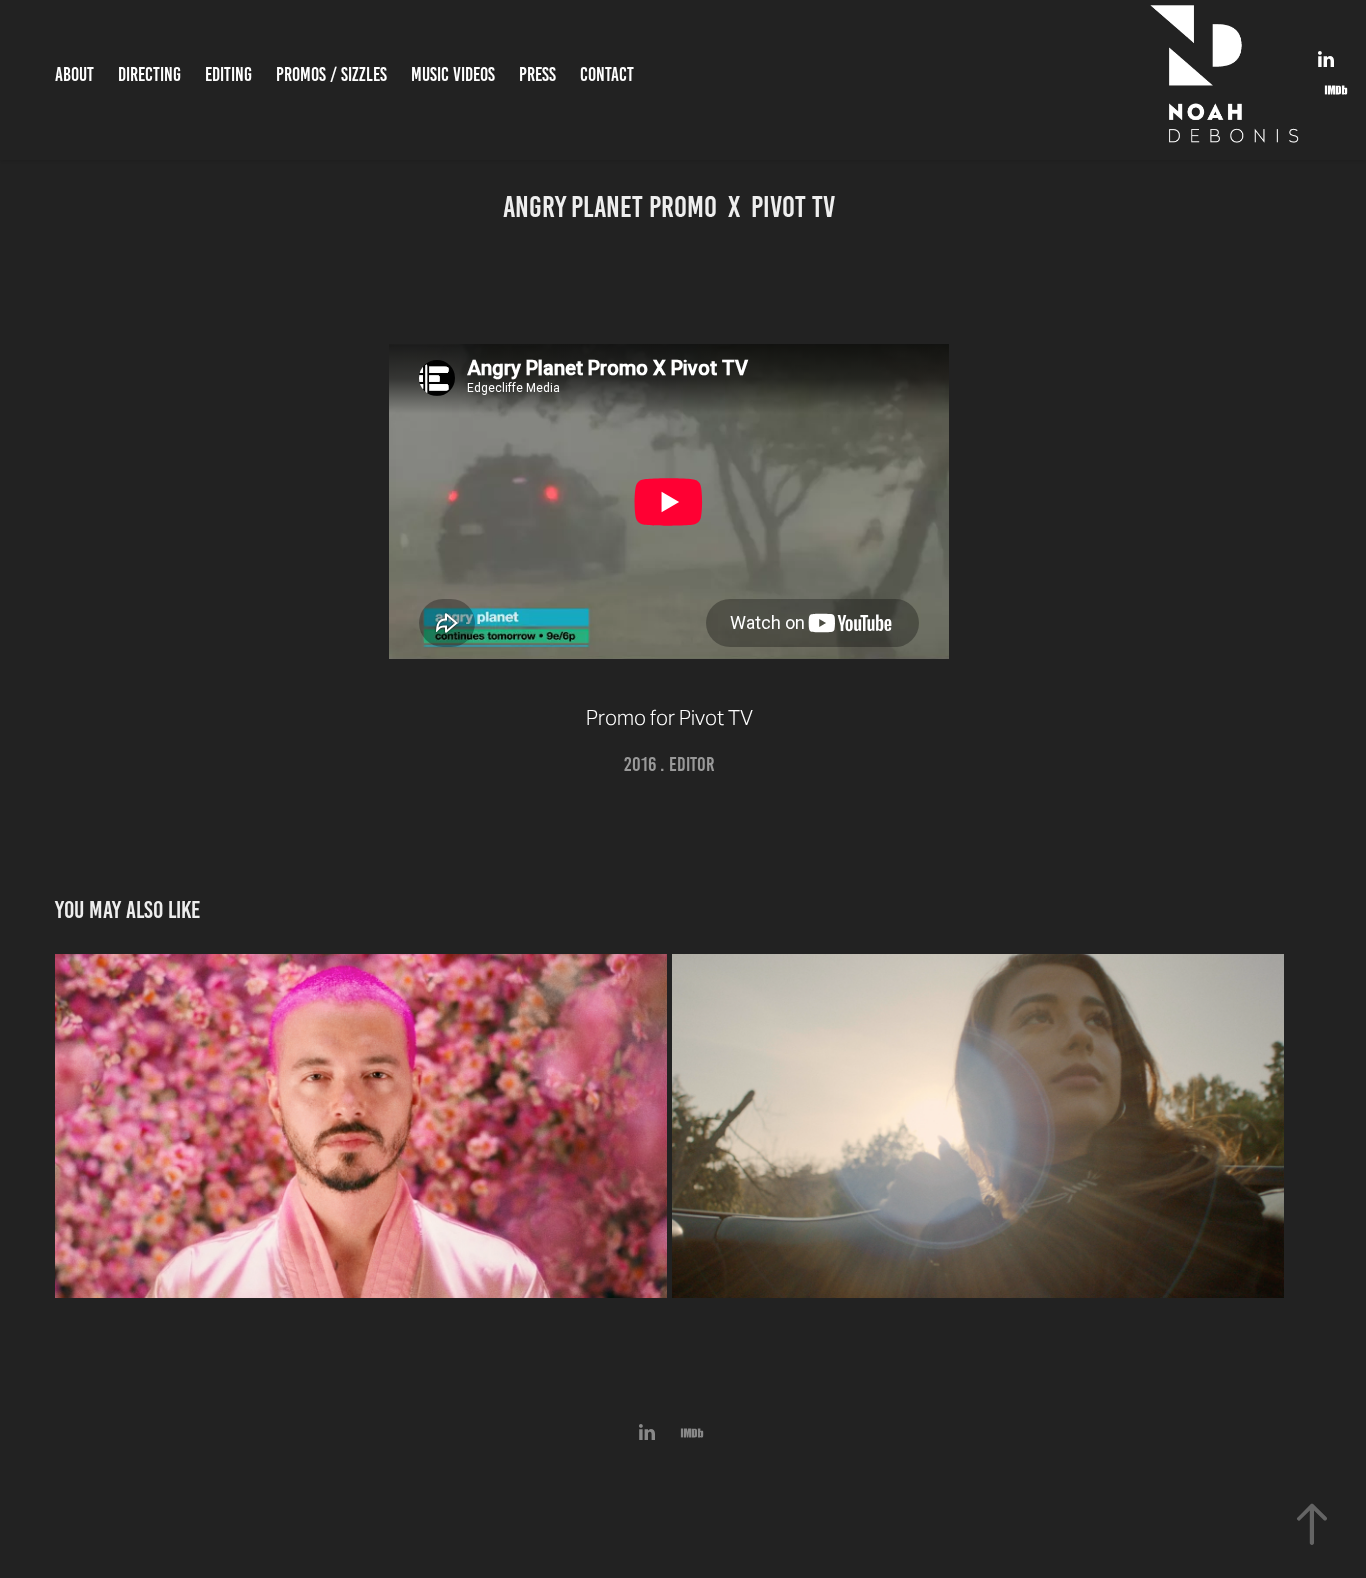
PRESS (537, 74)
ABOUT (74, 74)
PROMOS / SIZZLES (331, 74)
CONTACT (607, 74)
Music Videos (453, 74)
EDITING (228, 74)
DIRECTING (149, 74)
